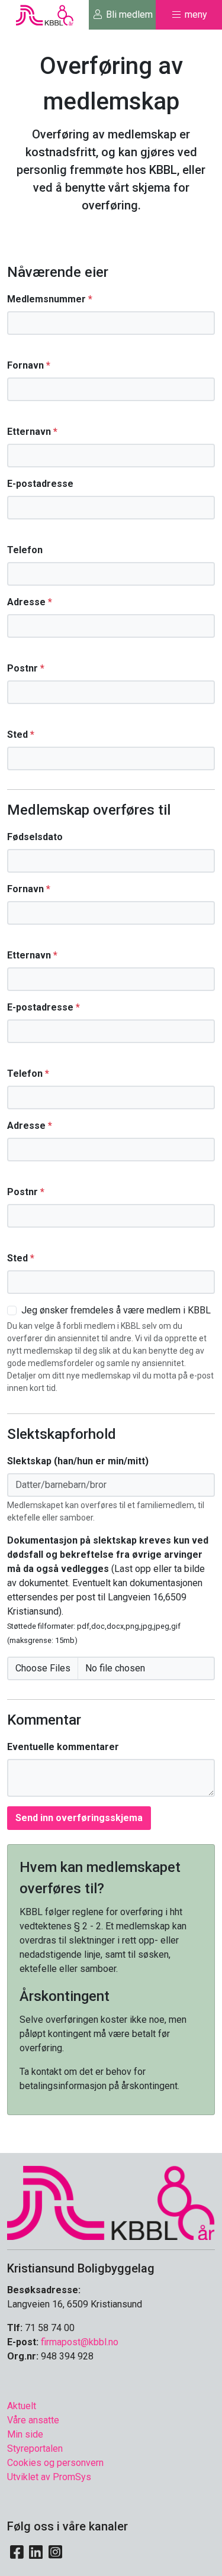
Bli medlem (128, 14)
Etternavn (32, 432)
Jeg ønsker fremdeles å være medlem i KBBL (116, 1310)
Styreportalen (35, 2449)
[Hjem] (111, 2202)
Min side (25, 2434)
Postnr (26, 668)
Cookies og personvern (55, 2463)
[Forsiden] (45, 14)
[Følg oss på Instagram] (55, 2552)
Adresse (30, 602)
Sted (21, 735)
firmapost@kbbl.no (80, 2342)
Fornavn (29, 365)
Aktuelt (22, 2406)
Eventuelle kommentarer (63, 1747)
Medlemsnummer (50, 299)
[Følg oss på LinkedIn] (36, 2552)
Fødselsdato (35, 837)
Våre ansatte (33, 2420)
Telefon (25, 550)
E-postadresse (40, 484)
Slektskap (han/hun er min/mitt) (78, 1461)
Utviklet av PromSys (49, 2477)
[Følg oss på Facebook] (17, 2552)
